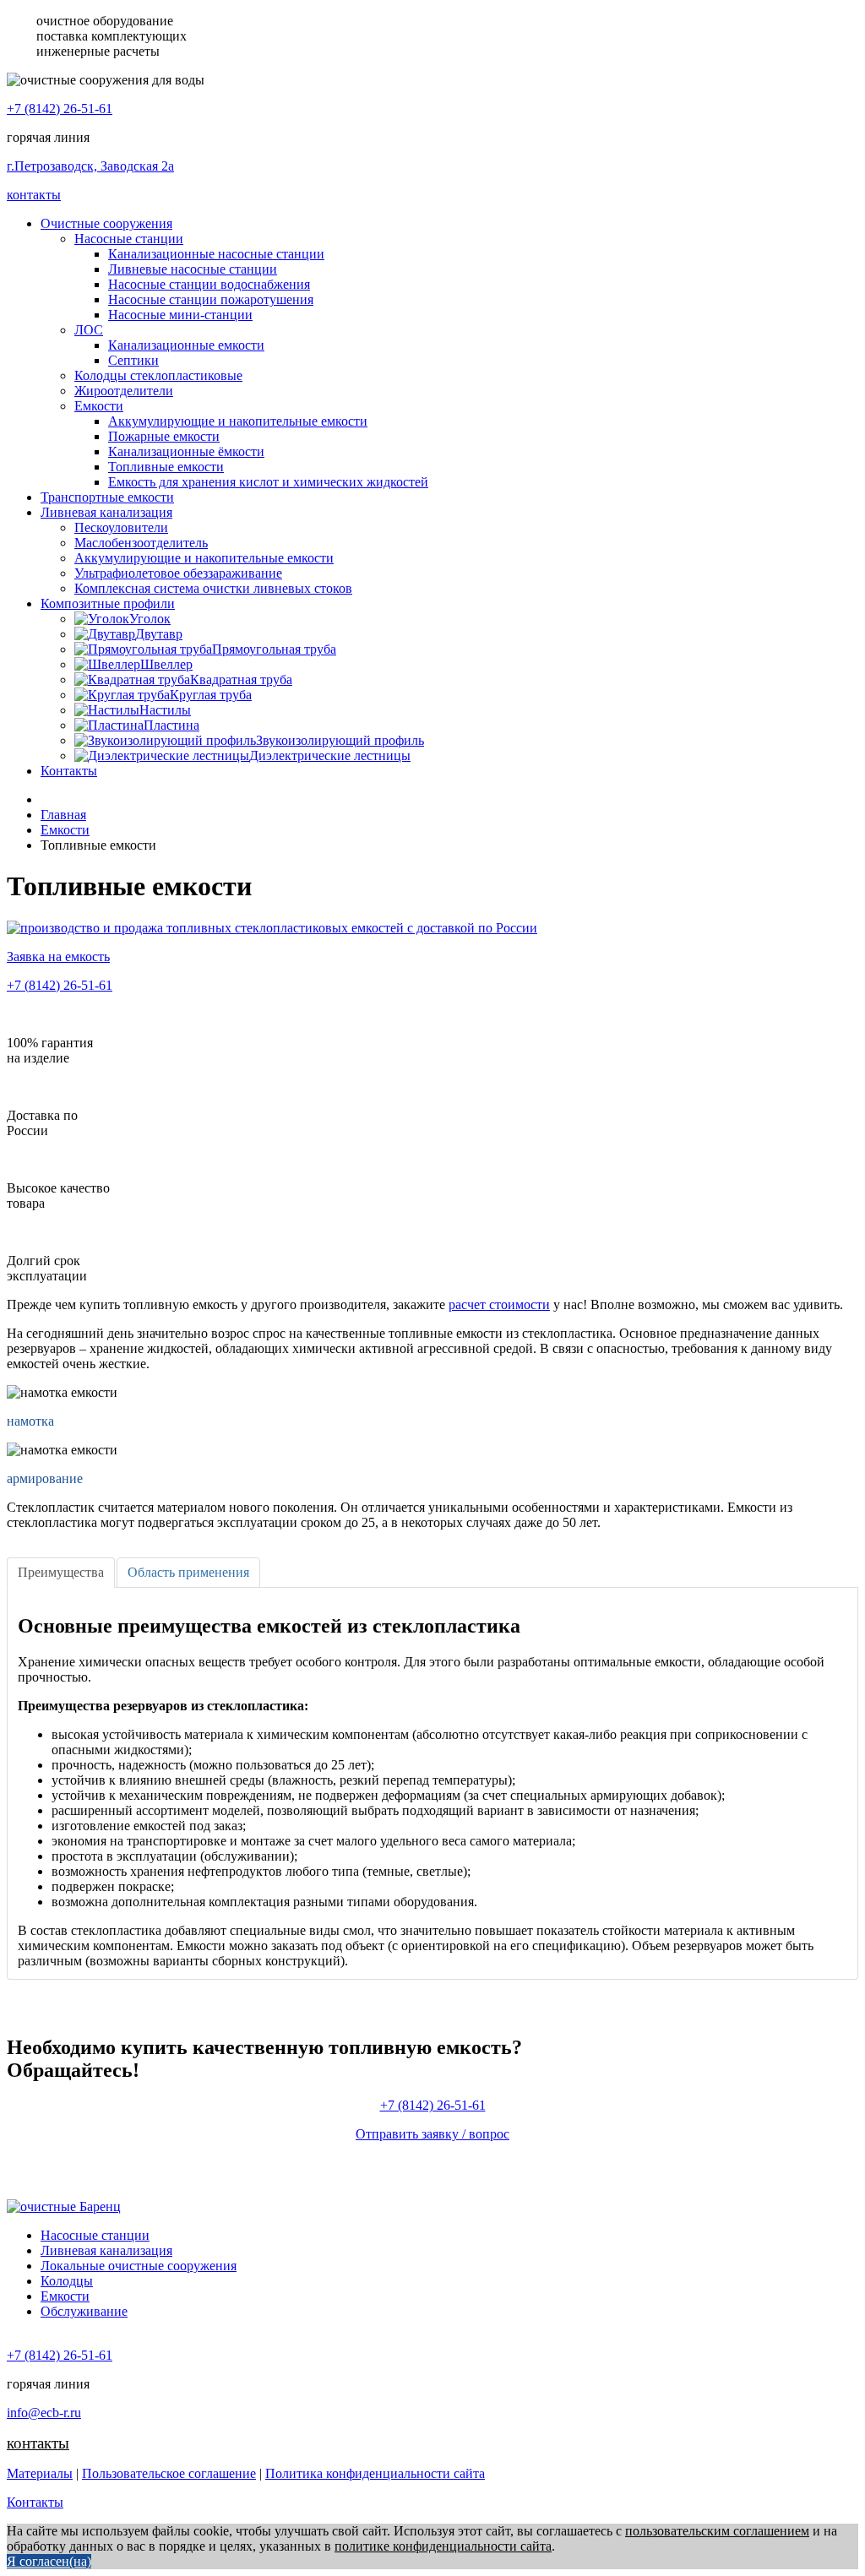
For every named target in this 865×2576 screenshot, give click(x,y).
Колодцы (67, 2281)
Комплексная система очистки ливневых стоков (213, 588)
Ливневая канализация (106, 512)
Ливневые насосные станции (193, 269)
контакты (34, 195)
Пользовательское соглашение (169, 2473)
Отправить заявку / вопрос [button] (432, 2134)
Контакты (69, 771)
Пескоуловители (121, 527)
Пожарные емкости (164, 436)
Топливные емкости (166, 467)
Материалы (40, 2473)
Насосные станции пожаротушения (211, 299)
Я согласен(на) (49, 2561)
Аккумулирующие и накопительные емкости (238, 421)
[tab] (61, 1573)
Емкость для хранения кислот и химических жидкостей (268, 482)
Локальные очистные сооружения (139, 2266)
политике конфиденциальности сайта (443, 2546)
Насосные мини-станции (180, 315)
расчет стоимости (499, 1304)
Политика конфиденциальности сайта (375, 2473)
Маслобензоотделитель (141, 543)
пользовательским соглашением (717, 2531)
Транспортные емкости (107, 497)
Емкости (99, 406)
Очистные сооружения (106, 223)
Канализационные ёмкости (186, 451)
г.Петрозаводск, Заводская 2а (90, 166)
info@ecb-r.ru (44, 2413)
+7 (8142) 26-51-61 (60, 109)
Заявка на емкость (58, 956)
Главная (63, 815)
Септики (133, 360)
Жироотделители (124, 391)
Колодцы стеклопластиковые (158, 375)
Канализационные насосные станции (216, 254)
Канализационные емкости (186, 345)
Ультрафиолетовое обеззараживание (178, 573)
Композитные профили (108, 603)
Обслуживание (84, 2311)
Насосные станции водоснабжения (209, 284)
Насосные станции (129, 239)
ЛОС (89, 330)
